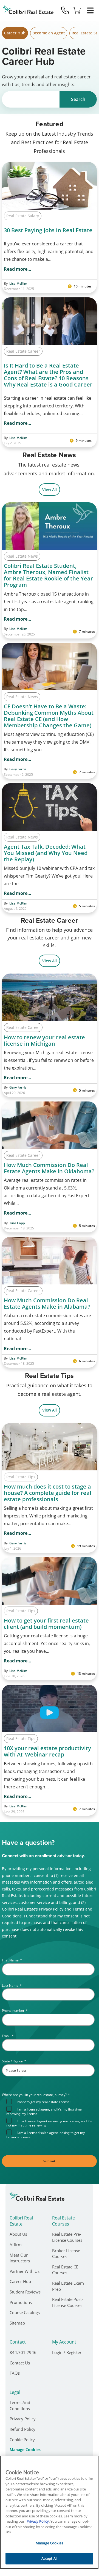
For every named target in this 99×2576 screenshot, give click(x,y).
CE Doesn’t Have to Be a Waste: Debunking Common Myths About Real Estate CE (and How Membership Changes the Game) (49, 716)
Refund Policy (22, 2429)
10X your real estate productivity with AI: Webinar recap (47, 1751)
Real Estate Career (23, 351)
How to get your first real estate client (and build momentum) (46, 1624)
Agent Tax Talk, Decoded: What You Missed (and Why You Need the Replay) (46, 853)
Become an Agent (49, 33)
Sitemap (17, 2323)
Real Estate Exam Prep (68, 2286)
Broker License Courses (66, 2254)
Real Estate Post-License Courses (68, 2302)
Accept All (49, 2558)
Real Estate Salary (23, 216)
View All (49, 490)
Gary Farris (18, 769)
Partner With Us (25, 2271)
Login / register (67, 2352)
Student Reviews (25, 2292)
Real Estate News (22, 556)
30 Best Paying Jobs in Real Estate (48, 230)
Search (78, 99)
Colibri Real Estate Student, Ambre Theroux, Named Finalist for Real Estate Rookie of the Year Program (48, 575)
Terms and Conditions (20, 2405)
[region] (49, 2512)
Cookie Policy (22, 2440)
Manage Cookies (25, 2450)
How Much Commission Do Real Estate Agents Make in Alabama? (47, 1303)
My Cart (77, 10)
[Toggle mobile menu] (90, 10)
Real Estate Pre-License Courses (67, 2237)
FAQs (15, 2373)
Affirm (16, 2245)
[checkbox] (50, 2119)
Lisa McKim (18, 284)
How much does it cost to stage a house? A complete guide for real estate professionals (48, 1493)
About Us (18, 2234)
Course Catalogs (25, 2312)
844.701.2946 (23, 2352)
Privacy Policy (23, 2419)
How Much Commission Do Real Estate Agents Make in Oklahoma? (49, 1168)
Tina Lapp (17, 1223)
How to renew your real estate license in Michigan (44, 1040)
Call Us (65, 10)
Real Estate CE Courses (65, 2270)
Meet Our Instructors (20, 2258)
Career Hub (15, 33)
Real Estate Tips (21, 1477)
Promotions (21, 2302)
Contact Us (20, 2363)
